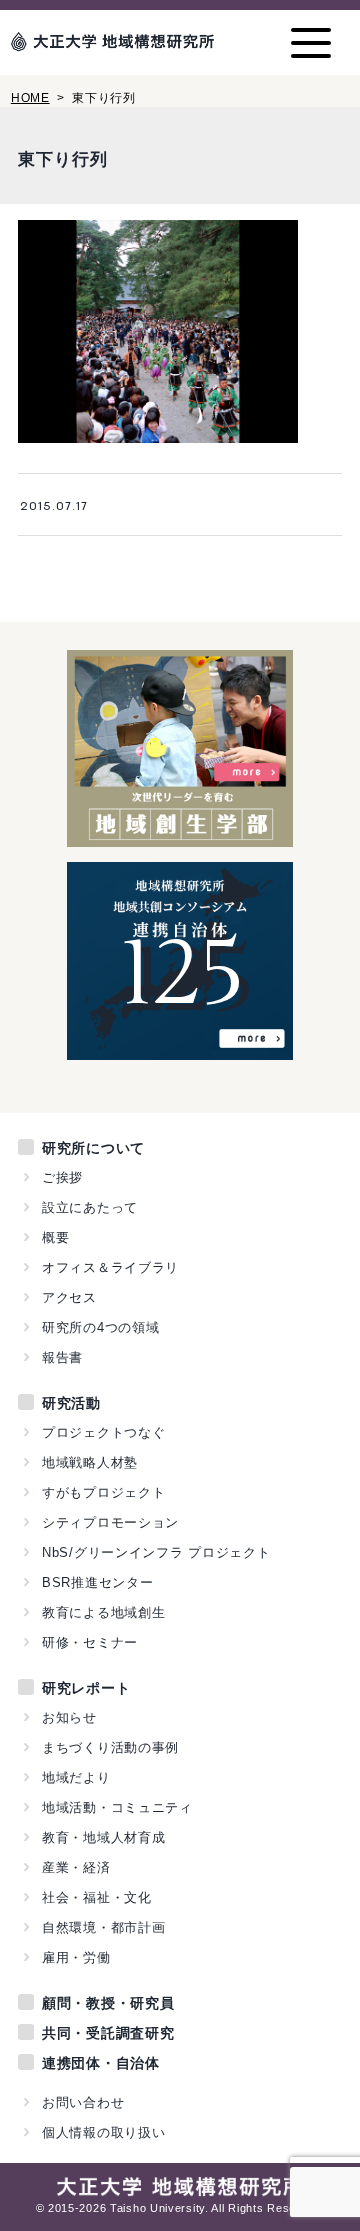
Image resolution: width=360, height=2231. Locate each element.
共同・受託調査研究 (108, 2033)
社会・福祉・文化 (97, 1897)
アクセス (69, 1297)
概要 (55, 1237)
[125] (180, 1049)
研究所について (93, 1148)
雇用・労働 (76, 1957)
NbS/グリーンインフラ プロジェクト (156, 1552)
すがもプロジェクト (103, 1492)
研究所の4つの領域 (100, 1327)
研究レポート (86, 1688)
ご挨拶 (62, 1177)
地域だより (76, 1777)
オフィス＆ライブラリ (110, 1267)
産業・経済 (76, 1867)
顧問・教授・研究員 (108, 2003)
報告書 (62, 1357)
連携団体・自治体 (101, 2063)
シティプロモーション (110, 1522)
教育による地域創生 (103, 1612)
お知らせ (69, 1717)
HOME (30, 98)
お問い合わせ (83, 2102)
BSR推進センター (97, 1582)
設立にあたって (90, 1207)
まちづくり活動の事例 (110, 1747)
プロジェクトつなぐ (103, 1432)
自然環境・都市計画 (103, 1927)
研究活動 (71, 1403)
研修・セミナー (90, 1642)
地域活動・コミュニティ (117, 1807)
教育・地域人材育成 (103, 1837)
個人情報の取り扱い (103, 2132)
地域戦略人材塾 (90, 1462)
